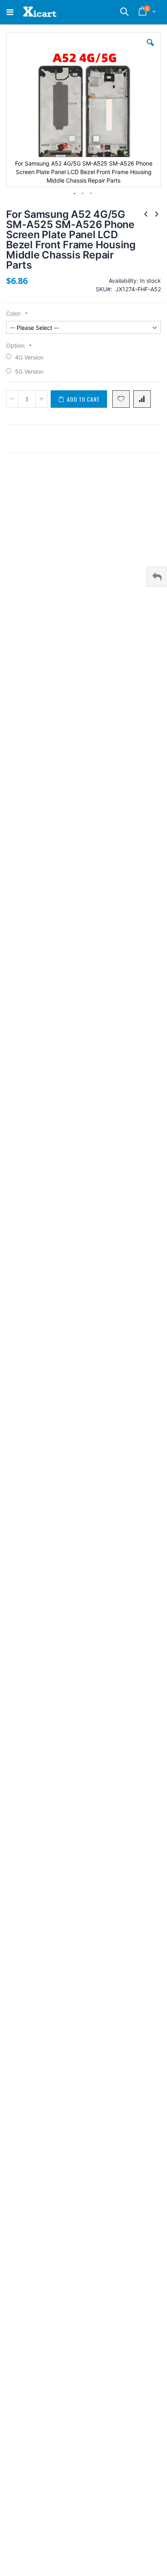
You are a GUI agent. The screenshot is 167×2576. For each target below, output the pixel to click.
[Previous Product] (146, 214)
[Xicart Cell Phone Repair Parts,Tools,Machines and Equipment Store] (39, 12)
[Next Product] (156, 214)
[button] (150, 49)
